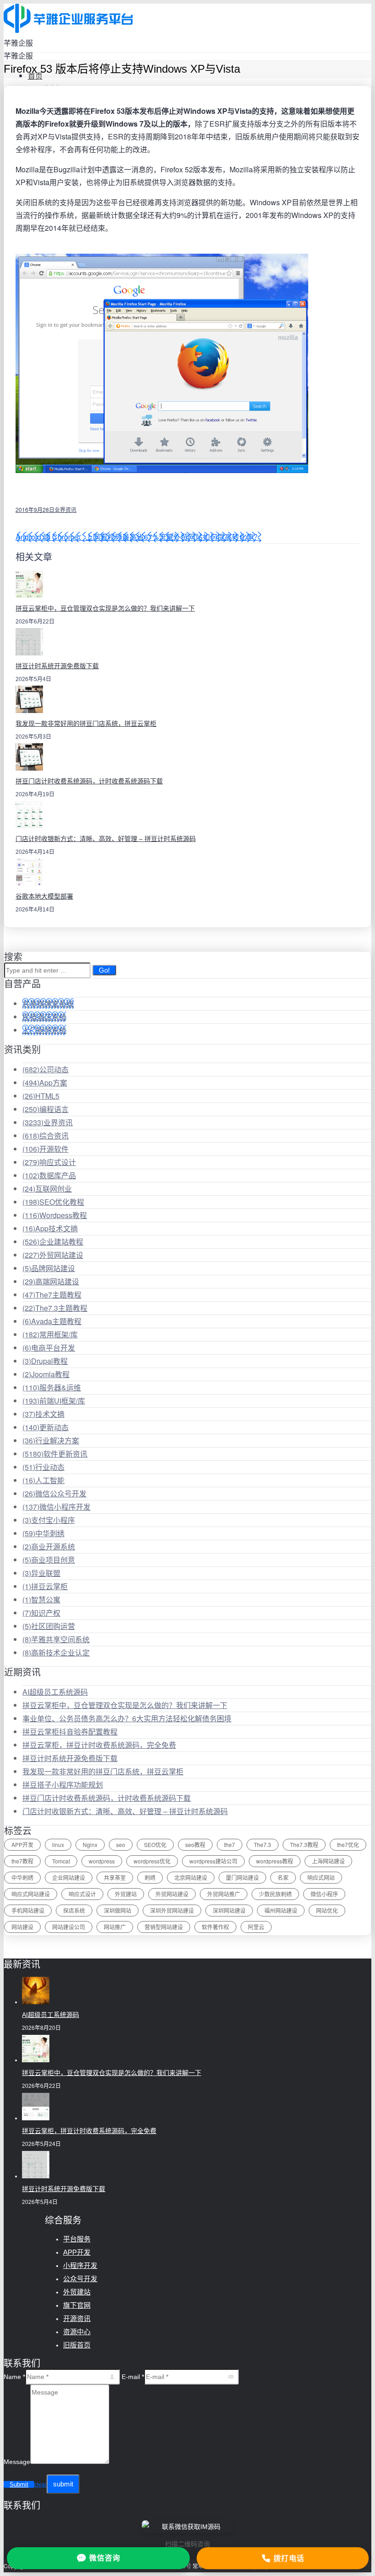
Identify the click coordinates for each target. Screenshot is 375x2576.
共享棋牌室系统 (48, 1003)
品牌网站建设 (49, 1268)
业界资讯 (65, 509)
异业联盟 (41, 1573)
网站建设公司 (69, 1927)
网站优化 (327, 1910)
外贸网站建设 (53, 1255)
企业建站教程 (53, 1242)
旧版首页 (77, 2345)
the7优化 (348, 1844)
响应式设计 (49, 1162)
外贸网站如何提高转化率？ (217, 537)
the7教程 (22, 1861)
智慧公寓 (41, 1599)
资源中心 (77, 2332)
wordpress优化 (152, 1861)
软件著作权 (215, 1927)
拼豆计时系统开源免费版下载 (57, 666)
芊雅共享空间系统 (56, 1639)
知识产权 (41, 1613)
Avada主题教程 (52, 1321)
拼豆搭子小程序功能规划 (63, 1785)
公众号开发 (80, 2279)
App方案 (45, 1083)
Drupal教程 (45, 1361)
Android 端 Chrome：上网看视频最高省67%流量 (94, 537)
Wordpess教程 (55, 1215)
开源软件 (46, 1149)
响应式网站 (321, 1877)
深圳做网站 (118, 1910)
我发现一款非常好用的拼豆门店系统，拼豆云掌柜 (86, 724)
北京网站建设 (191, 1877)
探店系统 (74, 1910)
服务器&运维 (52, 1387)
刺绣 (150, 1877)
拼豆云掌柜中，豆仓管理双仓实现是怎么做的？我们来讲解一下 (105, 608)
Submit (19, 2484)
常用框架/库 (50, 1334)
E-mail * (133, 2377)
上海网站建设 (328, 1861)
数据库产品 (49, 1175)
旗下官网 (77, 2305)
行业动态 (43, 1467)
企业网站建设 (69, 1877)
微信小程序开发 (56, 1507)
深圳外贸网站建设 (172, 1910)
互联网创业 (47, 1189)
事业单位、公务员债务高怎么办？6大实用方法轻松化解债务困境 (127, 1718)
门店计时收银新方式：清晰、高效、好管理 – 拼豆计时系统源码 (106, 839)
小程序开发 (80, 2265)
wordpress (102, 1861)
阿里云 (256, 1927)
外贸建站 (126, 1894)
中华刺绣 (43, 1533)
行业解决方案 (51, 1440)
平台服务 (77, 2239)
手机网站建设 (28, 1910)
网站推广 (115, 1927)
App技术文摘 (50, 1228)
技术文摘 (43, 1414)
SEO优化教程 (53, 1202)
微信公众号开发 (54, 1493)
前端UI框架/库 (54, 1401)
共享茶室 (115, 1877)
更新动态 (46, 1427)
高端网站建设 (51, 1281)
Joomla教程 (46, 1374)
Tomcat (61, 1861)
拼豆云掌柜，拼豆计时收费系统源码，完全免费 (99, 1745)
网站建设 (22, 1927)
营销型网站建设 (164, 1927)
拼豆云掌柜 (45, 1586)
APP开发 (22, 1844)
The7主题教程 (52, 1295)
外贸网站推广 (224, 1894)
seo (121, 1844)
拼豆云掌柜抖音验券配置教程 (70, 1732)
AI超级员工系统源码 (55, 1692)
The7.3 (262, 1844)
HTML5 (41, 1096)
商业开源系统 (49, 1546)
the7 (230, 1844)
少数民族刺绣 (275, 1894)
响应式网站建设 (31, 1894)
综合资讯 (46, 1136)
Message (17, 2462)
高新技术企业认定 (56, 1653)
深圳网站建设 (229, 1910)
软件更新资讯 (55, 1454)
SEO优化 (155, 1844)
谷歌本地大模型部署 (44, 896)
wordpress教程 (275, 1861)
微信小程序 (324, 1894)
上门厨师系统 (44, 1030)
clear (40, 2485)
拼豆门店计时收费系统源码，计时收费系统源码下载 (89, 781)
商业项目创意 (49, 1560)
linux (58, 1844)
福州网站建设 (281, 1910)
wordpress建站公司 (213, 1861)
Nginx (90, 1844)
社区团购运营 (49, 1626)
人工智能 (43, 1480)
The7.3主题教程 (55, 1308)
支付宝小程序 (49, 1520)
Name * (14, 2377)
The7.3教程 (304, 1844)
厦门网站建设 (242, 1877)
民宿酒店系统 (44, 1017)
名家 (283, 1877)
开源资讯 (77, 2318)
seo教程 (195, 1844)
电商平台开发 (49, 1348)
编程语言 (46, 1109)
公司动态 (46, 1069)
